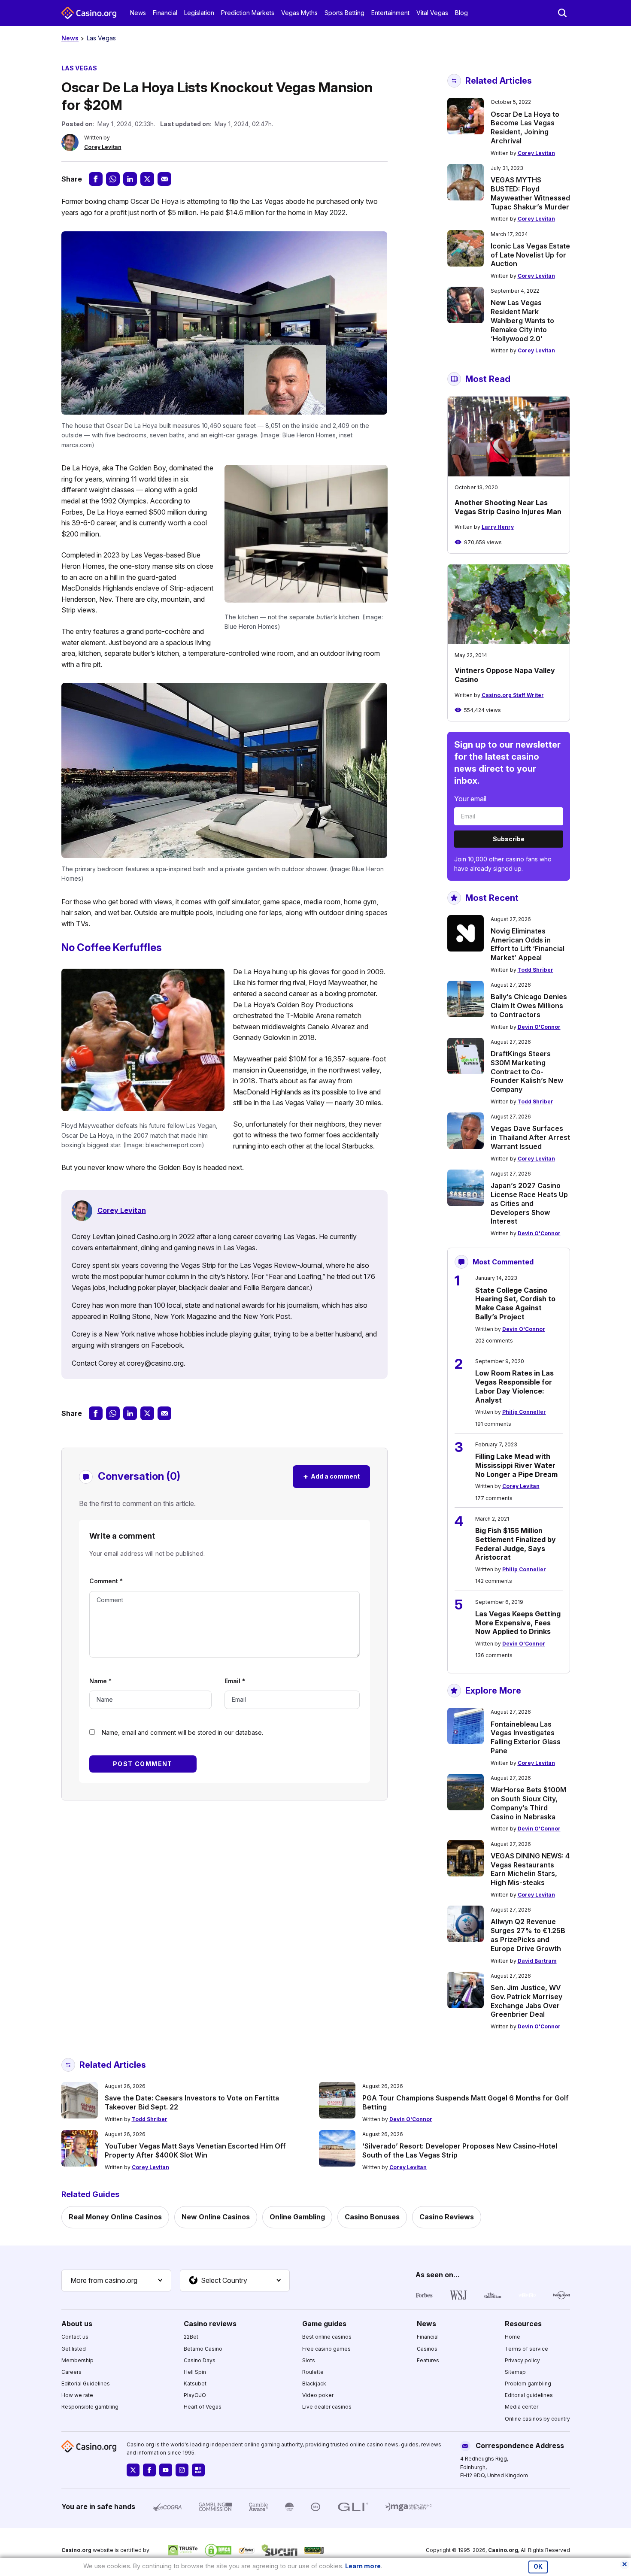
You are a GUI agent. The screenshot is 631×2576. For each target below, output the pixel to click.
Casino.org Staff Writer (513, 695)
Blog (461, 13)
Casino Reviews (447, 2217)
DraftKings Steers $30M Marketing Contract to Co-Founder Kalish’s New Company (527, 1071)
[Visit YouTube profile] (166, 2470)
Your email (470, 799)
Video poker (318, 2395)
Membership (77, 2360)
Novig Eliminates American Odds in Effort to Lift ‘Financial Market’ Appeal (528, 944)
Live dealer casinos (327, 2407)
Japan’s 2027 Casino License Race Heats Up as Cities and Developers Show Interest (529, 1203)
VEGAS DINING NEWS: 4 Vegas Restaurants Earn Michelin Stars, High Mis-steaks (530, 1869)
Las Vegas (101, 38)
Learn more (363, 2566)
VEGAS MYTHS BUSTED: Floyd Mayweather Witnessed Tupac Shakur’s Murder (530, 193)
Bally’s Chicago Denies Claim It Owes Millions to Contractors (529, 1006)
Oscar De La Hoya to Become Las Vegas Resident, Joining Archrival (525, 127)
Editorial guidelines (529, 2395)
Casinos (427, 2349)
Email (235, 1681)
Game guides (324, 2324)
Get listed (74, 2349)
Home (513, 2337)
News (138, 13)
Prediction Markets (248, 13)
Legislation (199, 13)
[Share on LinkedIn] (130, 179)
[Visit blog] (198, 2470)
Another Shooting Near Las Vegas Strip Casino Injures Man (508, 507)
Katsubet (195, 2384)
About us (77, 2324)
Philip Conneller (524, 1412)
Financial (165, 13)
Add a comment (331, 1476)
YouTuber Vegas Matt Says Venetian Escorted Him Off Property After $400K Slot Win (195, 2150)
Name (100, 1681)
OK (538, 2567)
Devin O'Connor (539, 1027)
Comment (106, 1581)
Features (428, 2360)
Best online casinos (327, 2337)
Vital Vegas (432, 13)
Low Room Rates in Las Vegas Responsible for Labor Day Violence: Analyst (514, 1386)
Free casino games (326, 2349)
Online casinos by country (537, 2419)
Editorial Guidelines (86, 2384)
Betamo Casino (203, 2349)
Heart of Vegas (203, 2407)
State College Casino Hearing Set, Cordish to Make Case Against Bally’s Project (515, 1303)
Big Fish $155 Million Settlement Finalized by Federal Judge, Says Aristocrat (516, 1544)
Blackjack (314, 2384)
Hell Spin (195, 2372)
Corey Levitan (103, 147)
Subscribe (509, 839)
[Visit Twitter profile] (133, 2470)
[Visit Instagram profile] (182, 2470)
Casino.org (503, 2550)
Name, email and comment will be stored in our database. (182, 1732)
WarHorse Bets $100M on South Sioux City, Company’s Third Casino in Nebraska (528, 1803)
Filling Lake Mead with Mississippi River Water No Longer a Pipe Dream (516, 1465)
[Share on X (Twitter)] (147, 179)
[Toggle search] (562, 13)
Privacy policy (522, 2360)
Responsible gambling (90, 2407)
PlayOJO (195, 2395)
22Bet (191, 2337)
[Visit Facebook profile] (149, 2470)
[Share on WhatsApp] (113, 179)
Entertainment (390, 13)
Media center (522, 2407)
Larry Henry (498, 527)
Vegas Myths (299, 13)
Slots (309, 2360)
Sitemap (515, 2372)
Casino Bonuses (372, 2217)
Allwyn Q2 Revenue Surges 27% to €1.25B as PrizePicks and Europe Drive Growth (528, 1935)
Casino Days (200, 2360)
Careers (71, 2372)
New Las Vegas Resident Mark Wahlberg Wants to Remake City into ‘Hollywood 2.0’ (522, 320)
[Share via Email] (164, 179)
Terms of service (526, 2349)
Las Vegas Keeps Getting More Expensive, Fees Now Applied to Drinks (518, 1623)
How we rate (77, 2395)
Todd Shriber (535, 970)
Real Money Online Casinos (115, 2217)
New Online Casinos (216, 2217)
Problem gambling (528, 2384)
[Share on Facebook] (96, 179)
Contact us (75, 2337)
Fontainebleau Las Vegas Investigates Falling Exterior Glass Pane (526, 1737)
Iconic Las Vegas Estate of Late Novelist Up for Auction (530, 255)
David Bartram (537, 1961)
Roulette (313, 2372)
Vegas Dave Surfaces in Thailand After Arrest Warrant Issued (530, 1137)
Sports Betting (344, 13)
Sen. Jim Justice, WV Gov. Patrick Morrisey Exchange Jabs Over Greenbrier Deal (526, 2001)
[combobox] (116, 2281)
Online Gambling (297, 2217)
